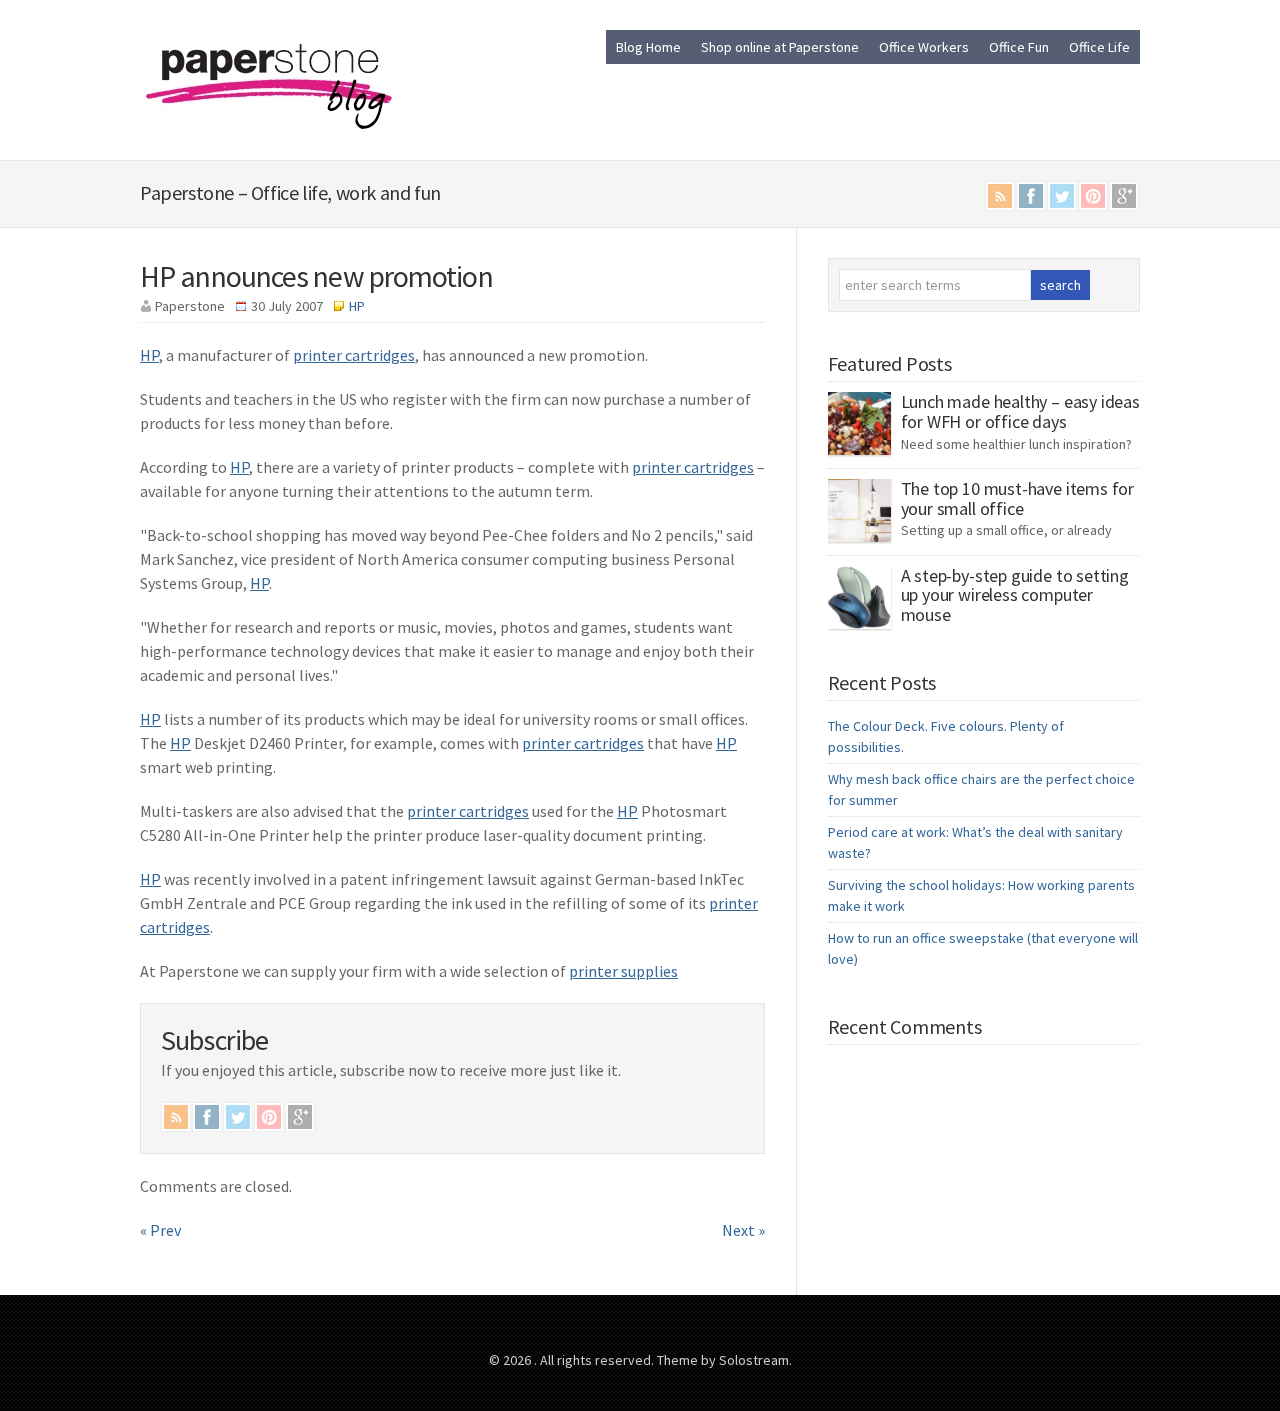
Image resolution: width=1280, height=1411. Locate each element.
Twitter (1062, 196)
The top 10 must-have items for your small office (1018, 498)
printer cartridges (354, 355)
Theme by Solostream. (724, 1360)
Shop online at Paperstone (780, 47)
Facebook (1031, 196)
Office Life (1099, 47)
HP (357, 306)
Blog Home (648, 47)
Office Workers (924, 47)
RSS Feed (1000, 196)
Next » (743, 1230)
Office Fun (1019, 47)
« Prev (160, 1230)
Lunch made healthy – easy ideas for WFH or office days (1020, 411)
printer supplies (623, 971)
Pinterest (1093, 196)
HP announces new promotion (316, 276)
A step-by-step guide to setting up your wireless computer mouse (1015, 595)
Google (1124, 196)
